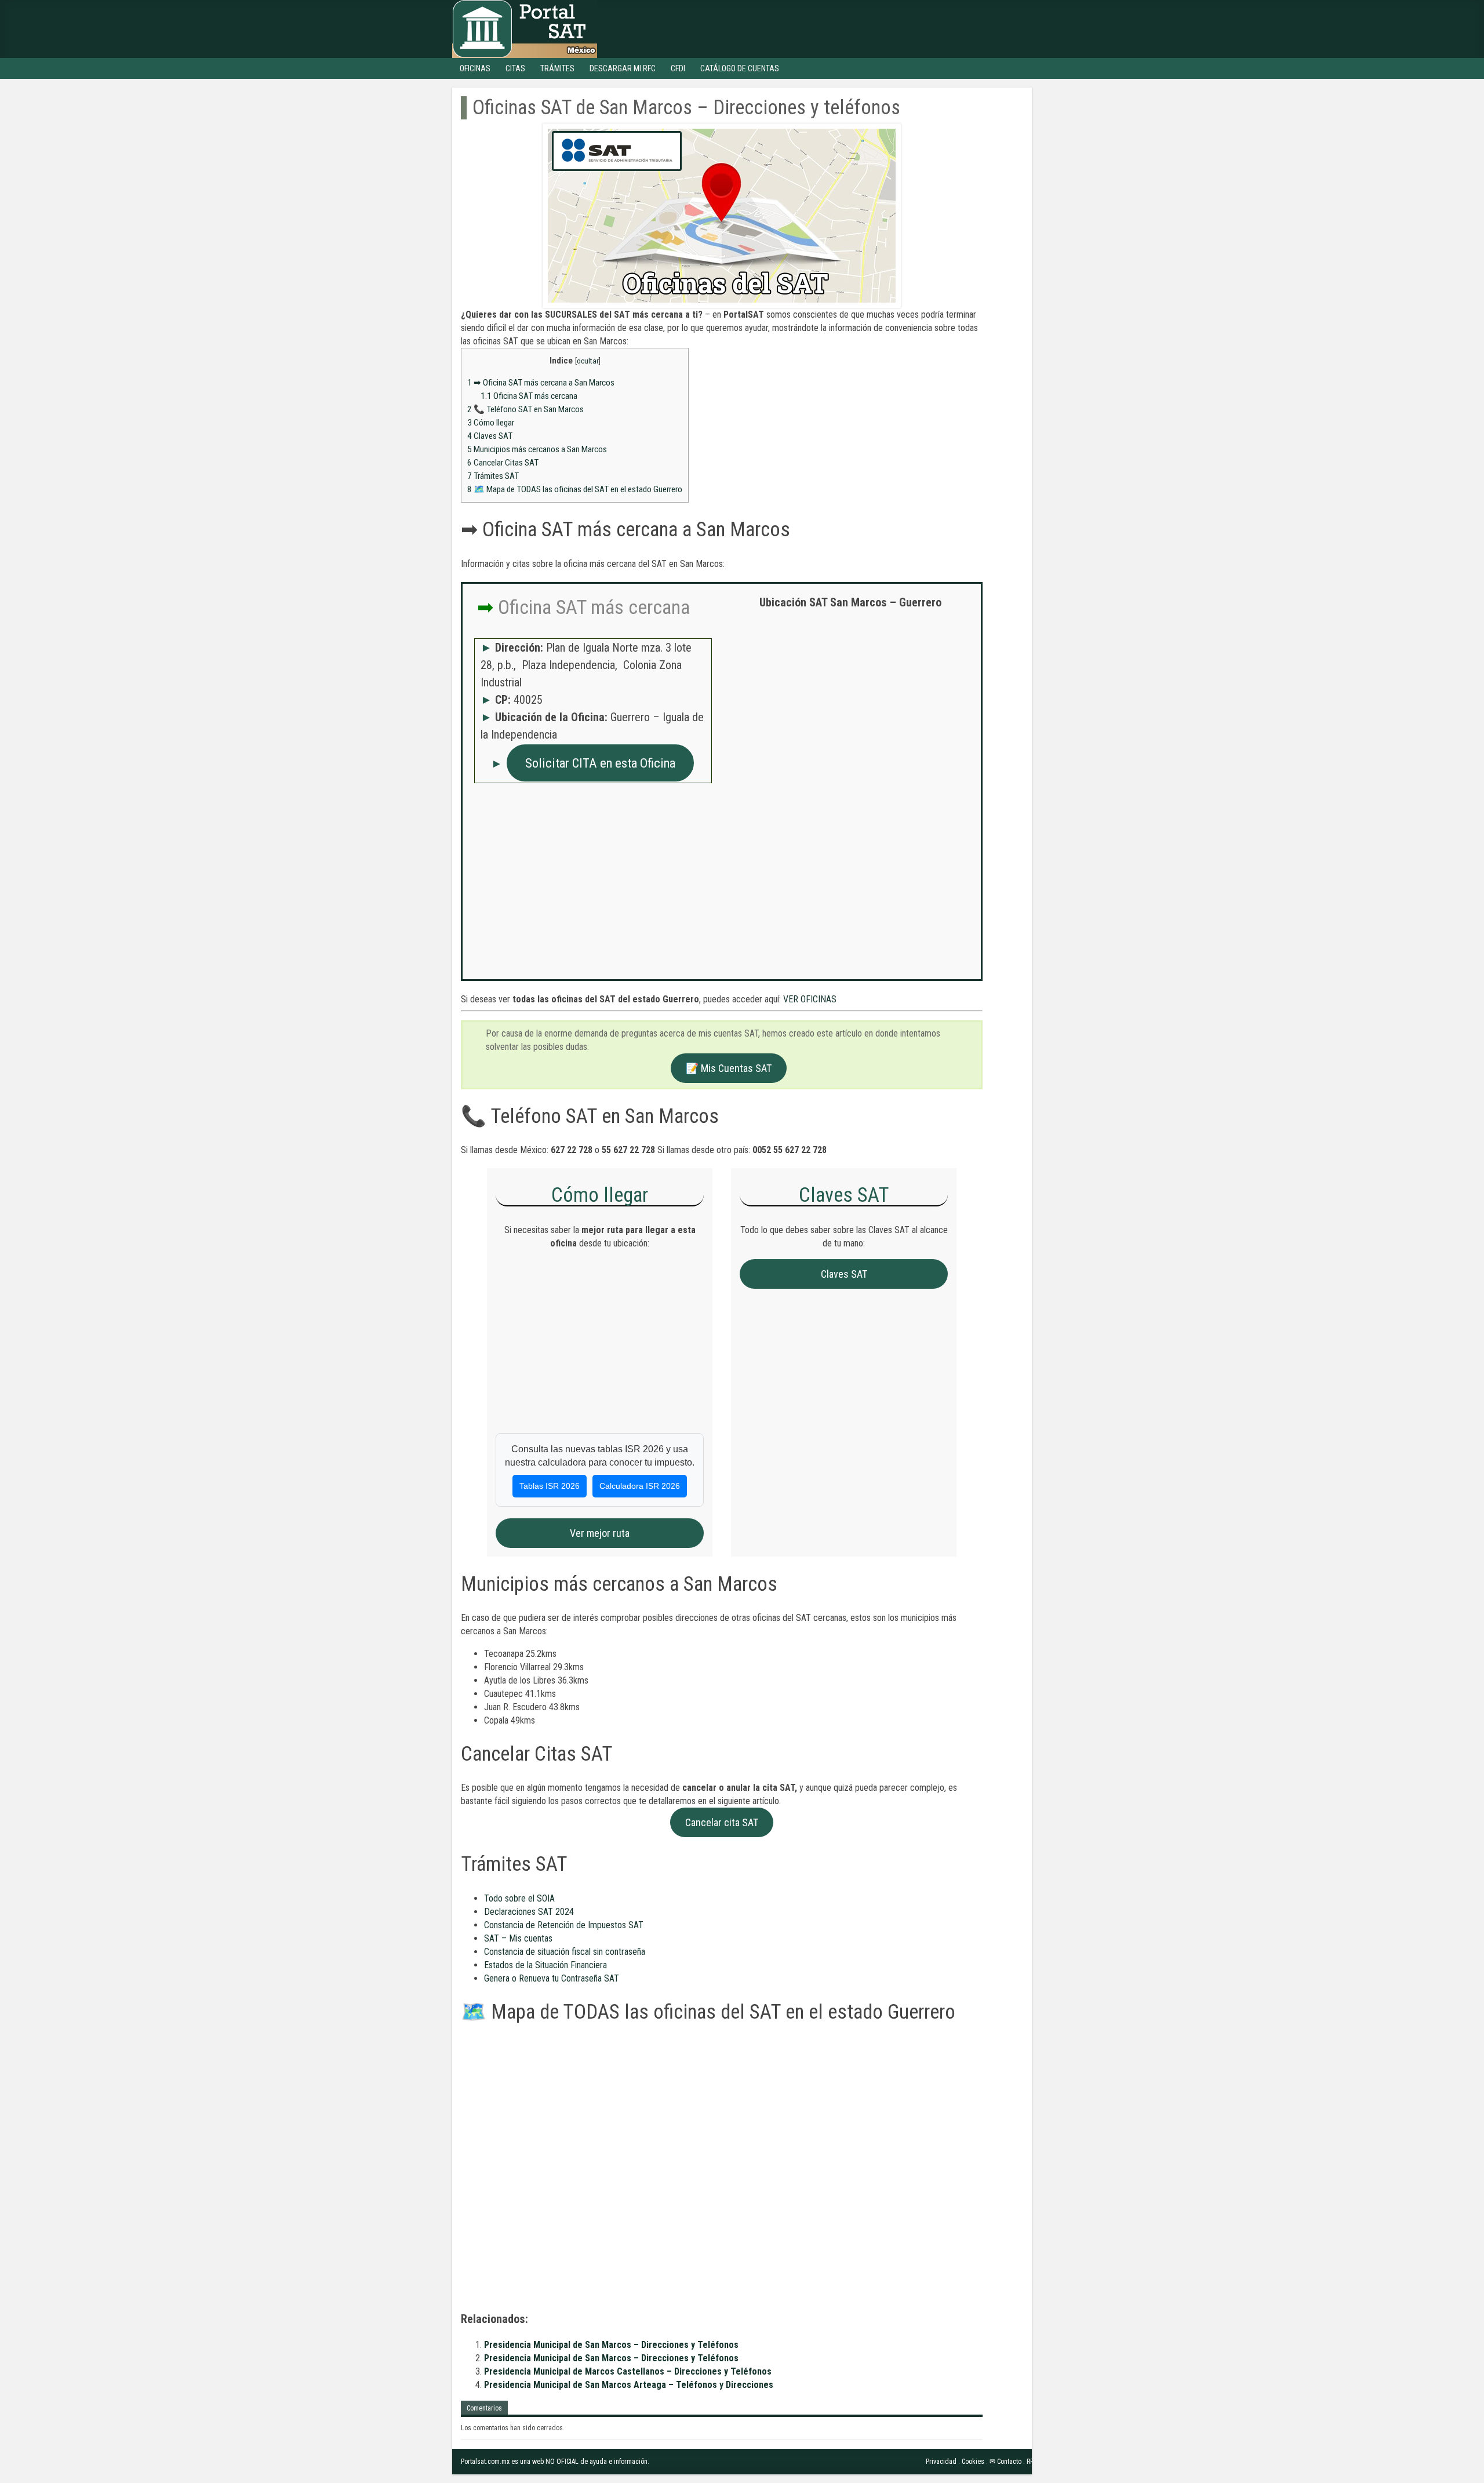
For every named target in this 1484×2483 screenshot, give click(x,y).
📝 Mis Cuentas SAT (729, 1068)
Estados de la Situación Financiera (545, 1965)
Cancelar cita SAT (722, 1822)
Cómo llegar (491, 423)
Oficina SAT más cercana (529, 396)
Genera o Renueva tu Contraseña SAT (552, 1978)
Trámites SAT (493, 476)
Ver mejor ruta (600, 1533)
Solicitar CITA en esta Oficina (600, 763)
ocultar (588, 361)
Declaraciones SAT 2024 (529, 1912)
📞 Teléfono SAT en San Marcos (525, 409)
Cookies (973, 2462)
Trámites (557, 68)
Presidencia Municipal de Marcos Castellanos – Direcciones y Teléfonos (628, 2371)
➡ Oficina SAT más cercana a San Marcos (541, 383)
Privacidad (941, 2462)
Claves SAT (490, 436)
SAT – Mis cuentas (518, 1938)
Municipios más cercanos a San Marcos (537, 449)
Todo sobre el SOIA (519, 1898)
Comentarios (484, 2408)
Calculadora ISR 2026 (640, 1486)
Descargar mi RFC (623, 68)
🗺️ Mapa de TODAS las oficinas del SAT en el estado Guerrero (575, 489)
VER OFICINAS (810, 999)
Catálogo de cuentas (740, 68)
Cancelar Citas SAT (503, 463)
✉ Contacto (1005, 2462)
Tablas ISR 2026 (550, 1486)
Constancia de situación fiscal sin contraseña (565, 1952)
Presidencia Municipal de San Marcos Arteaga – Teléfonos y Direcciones (629, 2385)
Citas (515, 68)
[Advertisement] (850, 702)
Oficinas (475, 68)
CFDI (678, 68)
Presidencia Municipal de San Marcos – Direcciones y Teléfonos (611, 2345)
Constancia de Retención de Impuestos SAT (564, 1925)
